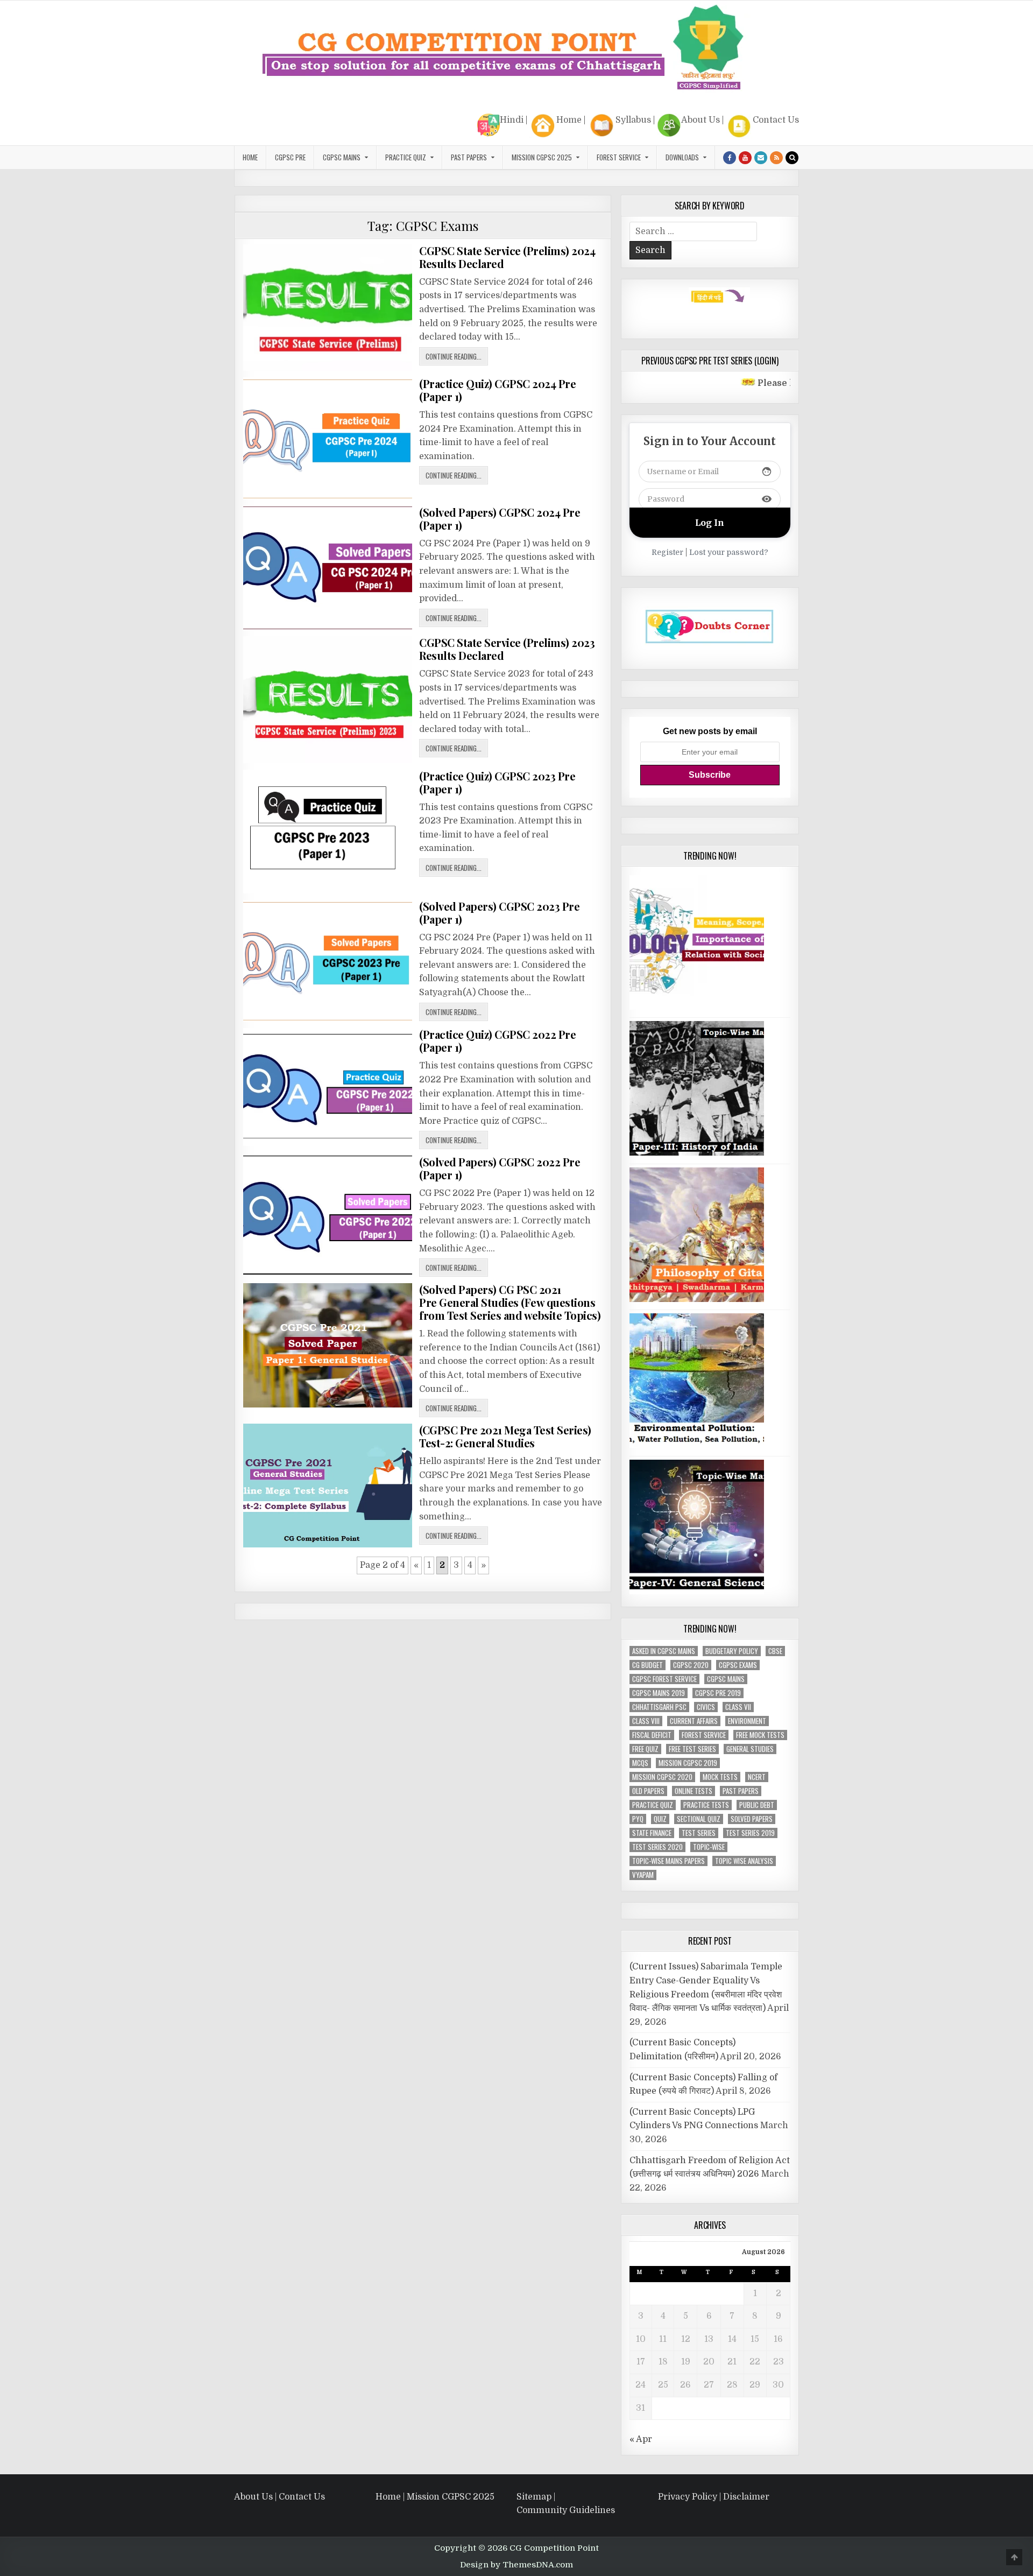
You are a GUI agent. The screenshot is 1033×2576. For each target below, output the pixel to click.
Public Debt (757, 1805)
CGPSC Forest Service (664, 1679)
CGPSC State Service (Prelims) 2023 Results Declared (507, 649)
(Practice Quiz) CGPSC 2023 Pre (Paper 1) (497, 782)
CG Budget (648, 1665)
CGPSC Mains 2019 (659, 1693)
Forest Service (619, 157)
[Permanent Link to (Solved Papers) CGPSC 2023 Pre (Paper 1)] (328, 961)
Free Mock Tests (760, 1735)
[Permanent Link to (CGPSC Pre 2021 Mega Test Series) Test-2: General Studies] (328, 1485)
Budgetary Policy (732, 1651)
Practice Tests (706, 1805)
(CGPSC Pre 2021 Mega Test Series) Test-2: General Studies (505, 1436)
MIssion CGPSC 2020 (662, 1777)
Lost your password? (729, 552)
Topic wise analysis (744, 1861)
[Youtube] (745, 158)
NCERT (757, 1777)
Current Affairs (694, 1721)
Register (667, 552)
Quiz (660, 1819)
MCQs (640, 1763)
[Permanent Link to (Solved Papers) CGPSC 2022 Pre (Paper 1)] (328, 1215)
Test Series (699, 1833)
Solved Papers (752, 1819)
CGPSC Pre (290, 157)
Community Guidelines (566, 2510)
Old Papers (648, 1791)
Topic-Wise (709, 1847)
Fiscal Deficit (652, 1735)
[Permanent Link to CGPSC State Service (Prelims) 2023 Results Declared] (328, 699)
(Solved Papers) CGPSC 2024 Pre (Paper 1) (500, 519)
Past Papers (741, 1791)
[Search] (792, 158)
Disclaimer (746, 2497)
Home (569, 120)
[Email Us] (761, 158)
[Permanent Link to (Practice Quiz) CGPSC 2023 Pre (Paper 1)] (328, 832)
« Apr (641, 2439)
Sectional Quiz (699, 1819)
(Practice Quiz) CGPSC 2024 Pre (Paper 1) (497, 390)
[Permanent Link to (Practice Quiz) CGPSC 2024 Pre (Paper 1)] (328, 438)
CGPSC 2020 (691, 1665)
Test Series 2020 (657, 1847)
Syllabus (633, 120)
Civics (706, 1707)
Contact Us (776, 120)
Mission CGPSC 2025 (542, 157)
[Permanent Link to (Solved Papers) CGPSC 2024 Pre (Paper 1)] (328, 568)
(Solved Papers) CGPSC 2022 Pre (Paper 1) (500, 1168)
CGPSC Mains (342, 157)
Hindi (512, 120)
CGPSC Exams (738, 1665)
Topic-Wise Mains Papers (668, 1861)
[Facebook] (730, 158)
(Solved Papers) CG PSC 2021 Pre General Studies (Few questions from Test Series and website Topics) (510, 1302)
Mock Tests (720, 1777)
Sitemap (534, 2497)
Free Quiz (645, 1749)
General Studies (750, 1749)
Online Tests (694, 1791)
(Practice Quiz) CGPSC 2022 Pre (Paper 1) (497, 1041)
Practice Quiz (406, 157)
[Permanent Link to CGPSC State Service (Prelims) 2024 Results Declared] (328, 308)
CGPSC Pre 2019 (718, 1693)
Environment (747, 1721)
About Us (701, 120)
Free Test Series (692, 1749)
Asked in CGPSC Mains (664, 1651)
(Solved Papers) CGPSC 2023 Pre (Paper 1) (499, 913)
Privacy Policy (688, 2497)
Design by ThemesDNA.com (516, 2565)
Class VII (738, 1707)
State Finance (652, 1833)
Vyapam (643, 1875)
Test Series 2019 (750, 1833)
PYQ (638, 1819)
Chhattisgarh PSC (659, 1707)
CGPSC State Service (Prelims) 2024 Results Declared (507, 257)
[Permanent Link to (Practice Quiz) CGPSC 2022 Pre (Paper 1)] (328, 1087)
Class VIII (646, 1721)
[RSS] (776, 158)
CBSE (775, 1651)
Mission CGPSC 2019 (688, 1763)
